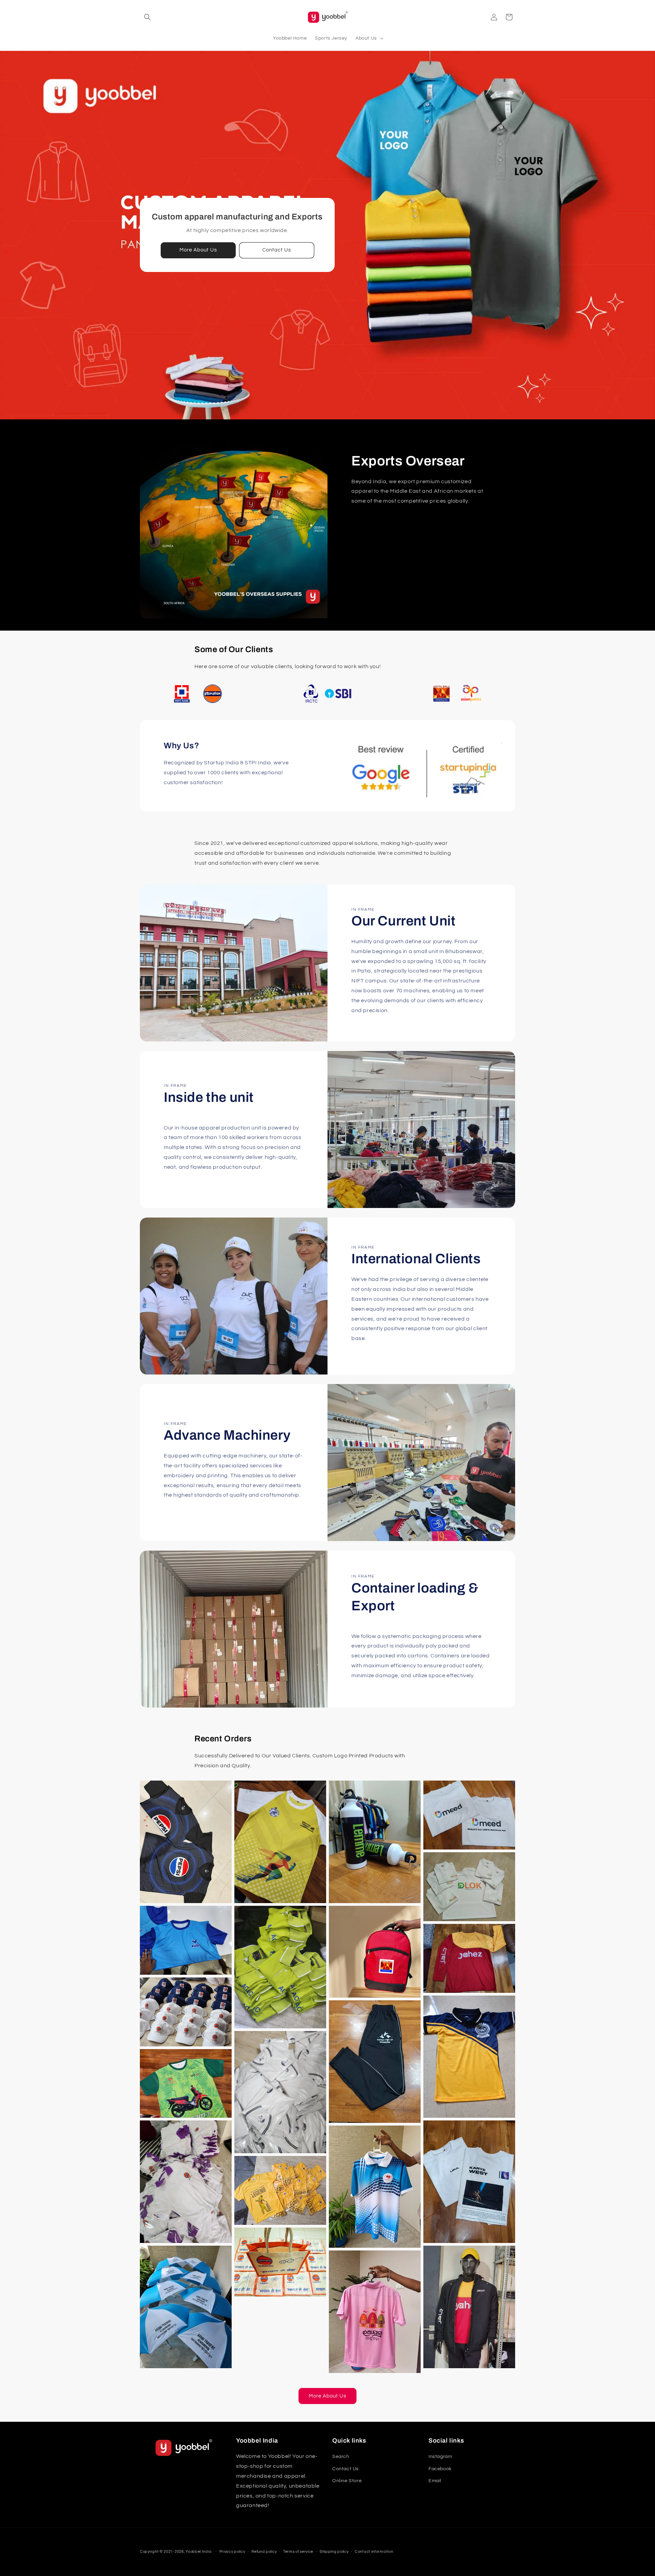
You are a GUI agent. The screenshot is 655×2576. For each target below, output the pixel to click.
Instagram (440, 2457)
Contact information (374, 2552)
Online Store (347, 2481)
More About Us (198, 250)
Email (435, 2481)
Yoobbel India (199, 2552)
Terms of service (298, 2552)
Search (341, 2457)
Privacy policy (232, 2552)
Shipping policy (334, 2552)
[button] (147, 17)
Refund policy (264, 2552)
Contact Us (277, 250)
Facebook (440, 2469)
